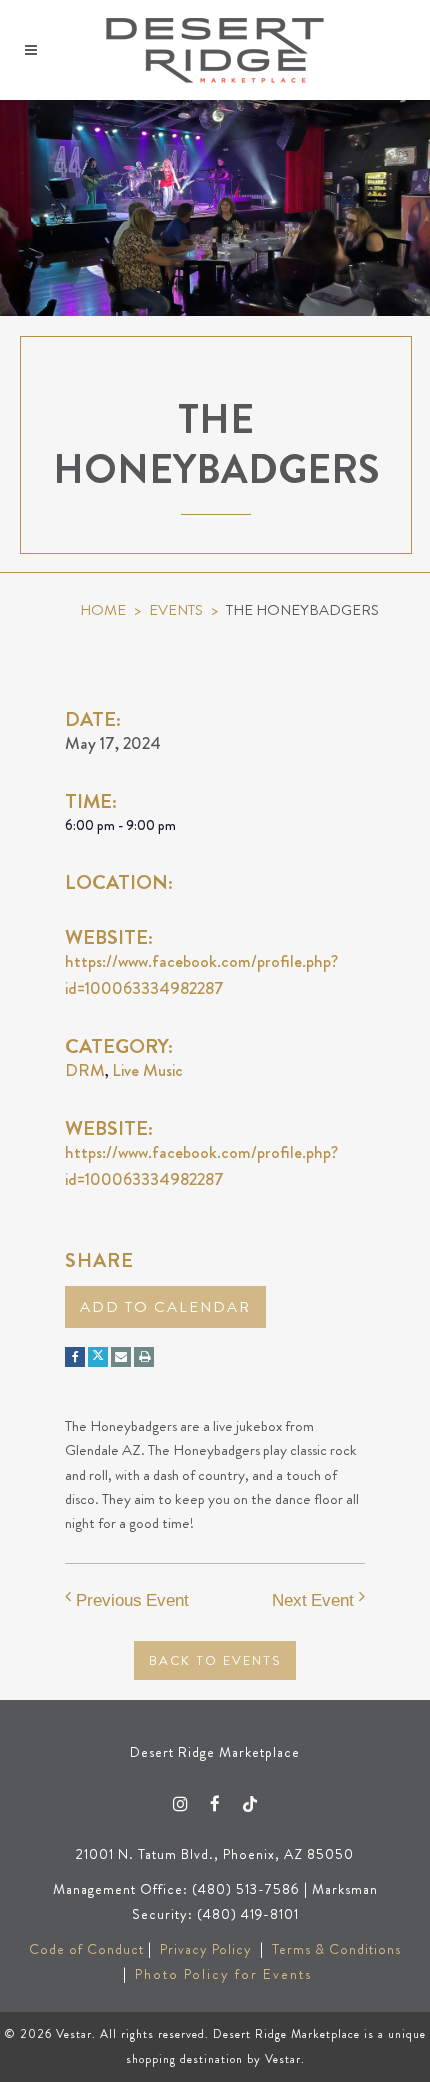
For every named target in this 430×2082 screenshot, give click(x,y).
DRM (85, 1070)
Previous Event (132, 1599)
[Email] (121, 1357)
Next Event (313, 1599)
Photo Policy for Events (223, 1974)
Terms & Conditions (336, 1949)
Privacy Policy (206, 1949)
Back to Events (215, 1660)
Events (176, 610)
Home (103, 610)
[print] (144, 1357)
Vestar (74, 2034)
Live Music (147, 1070)
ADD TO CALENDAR (165, 1307)
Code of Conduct (86, 1949)
